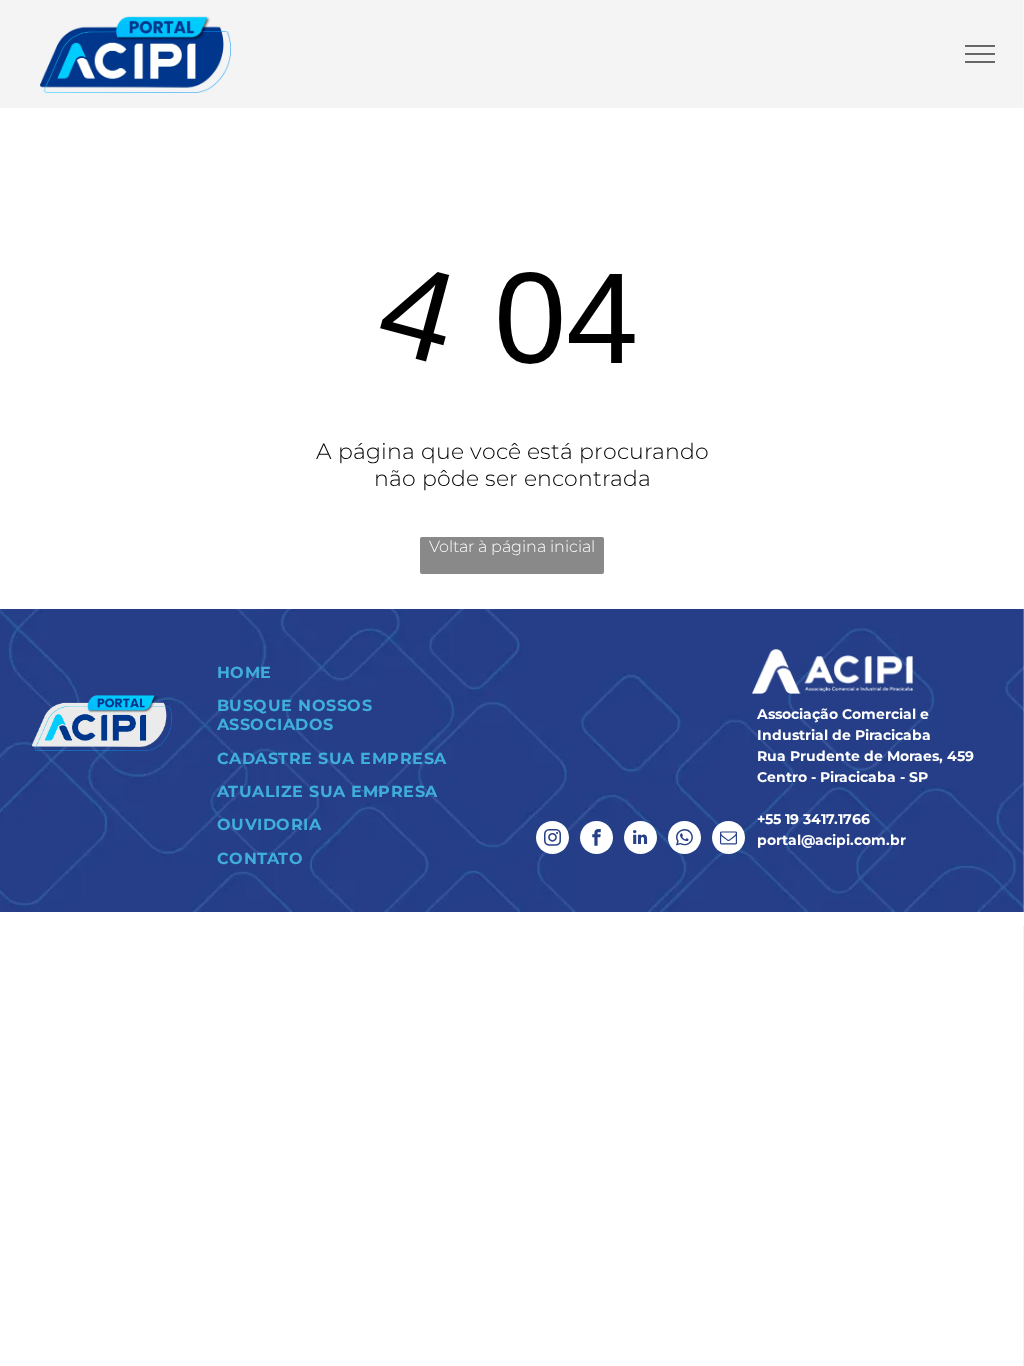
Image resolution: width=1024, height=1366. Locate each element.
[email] (728, 840)
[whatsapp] (684, 840)
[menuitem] (352, 672)
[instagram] (552, 840)
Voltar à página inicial (512, 546)
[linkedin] (640, 840)
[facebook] (596, 840)
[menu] (980, 54)
